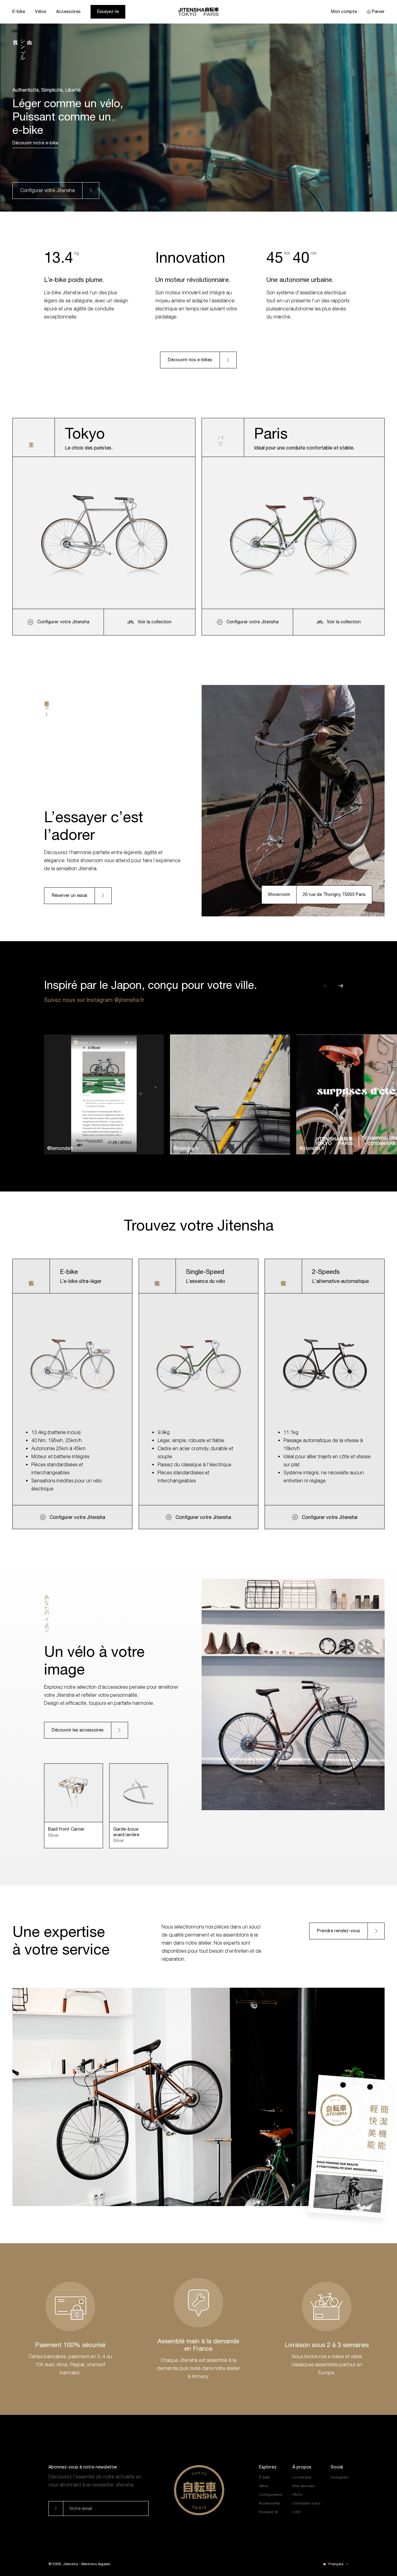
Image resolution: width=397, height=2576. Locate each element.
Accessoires (68, 11)
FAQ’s (297, 2495)
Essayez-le (108, 11)
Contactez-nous (307, 2503)
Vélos (41, 11)
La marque (302, 2477)
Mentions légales (96, 2564)
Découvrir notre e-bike (35, 143)
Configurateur (271, 2495)
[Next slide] (346, 986)
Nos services (304, 2486)
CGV (297, 2512)
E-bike (19, 11)
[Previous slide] (331, 986)
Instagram (340, 2477)
